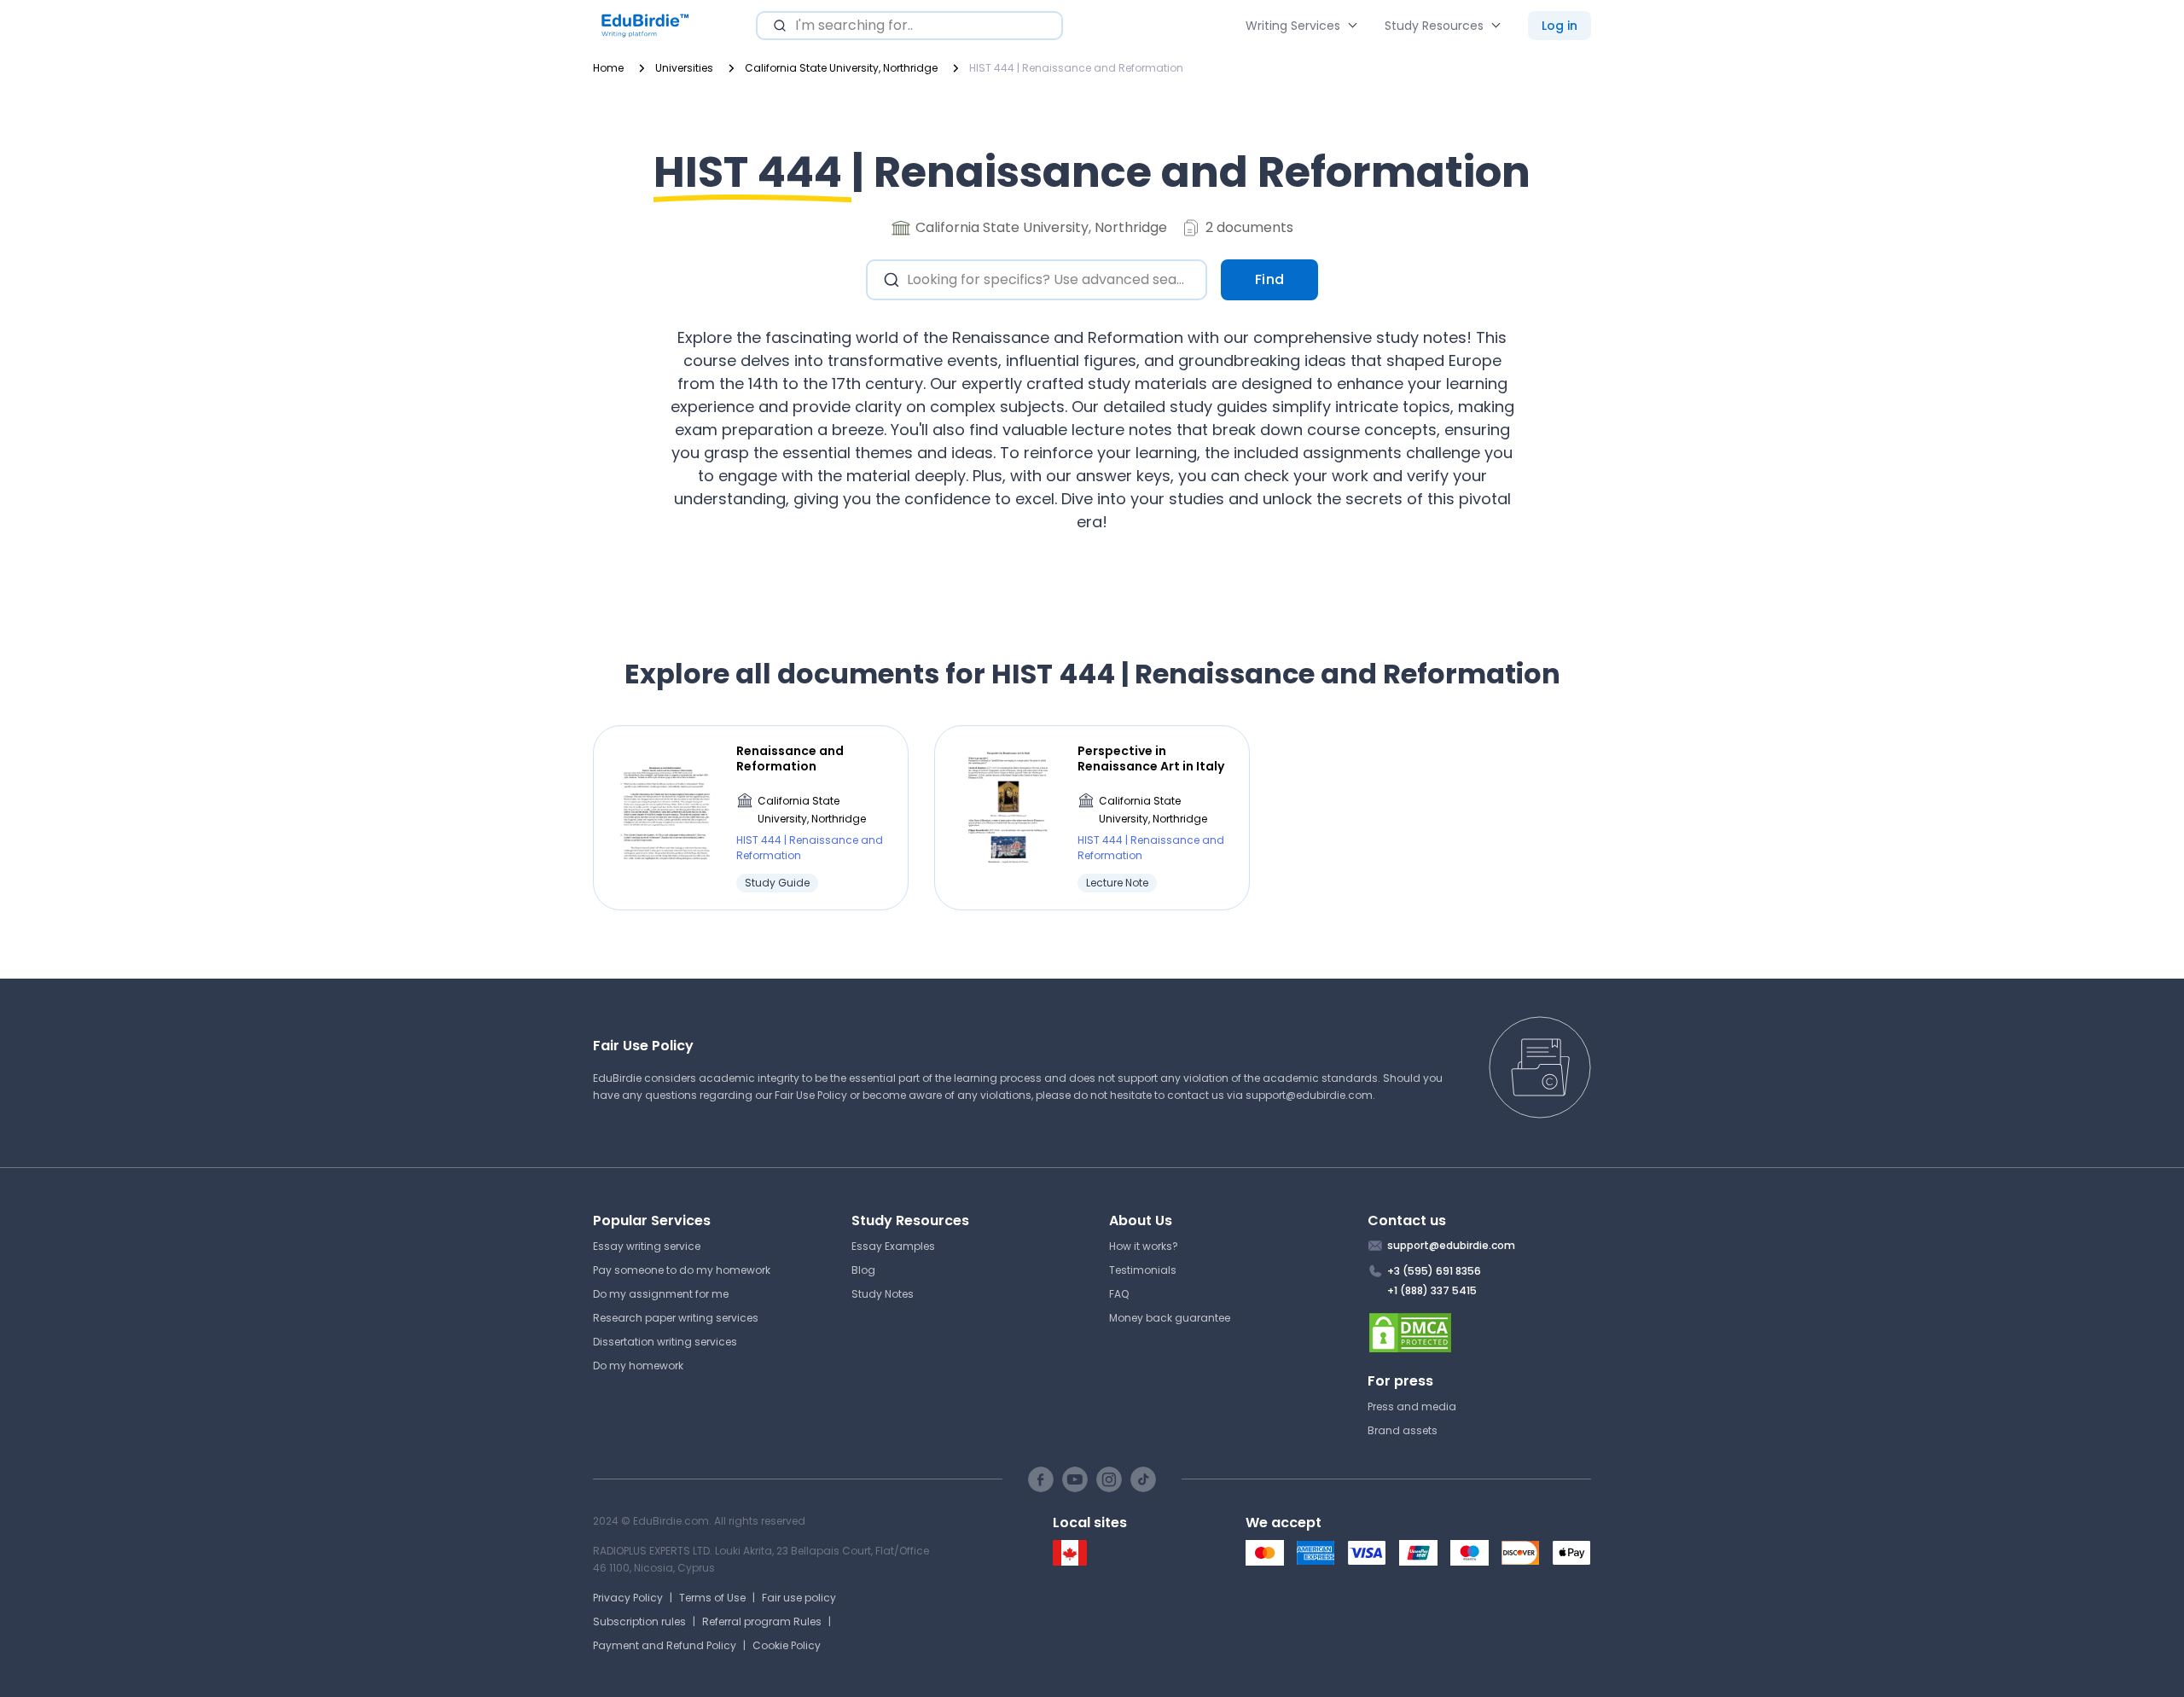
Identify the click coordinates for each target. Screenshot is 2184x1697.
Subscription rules (639, 1621)
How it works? (1144, 1246)
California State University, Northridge (812, 810)
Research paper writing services (676, 1318)
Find (1270, 279)
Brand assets (1403, 1430)
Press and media (1412, 1406)
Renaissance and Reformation (790, 758)
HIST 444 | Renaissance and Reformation (810, 848)
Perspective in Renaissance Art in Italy (1151, 758)
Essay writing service (647, 1246)
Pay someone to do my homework (682, 1270)
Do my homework (638, 1366)
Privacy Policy (628, 1598)
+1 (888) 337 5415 (1432, 1290)
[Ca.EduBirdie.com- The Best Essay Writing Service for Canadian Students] (1070, 1562)
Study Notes (883, 1294)
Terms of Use (712, 1598)
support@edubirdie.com (1309, 1095)
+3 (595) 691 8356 (1434, 1271)
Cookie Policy (787, 1645)
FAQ (1119, 1294)
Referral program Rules (762, 1621)
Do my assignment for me (661, 1294)
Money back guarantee (1170, 1318)
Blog (863, 1270)
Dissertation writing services (665, 1342)
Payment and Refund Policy (665, 1645)
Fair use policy (799, 1598)
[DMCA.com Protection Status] (1480, 1333)
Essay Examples (893, 1246)
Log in (1560, 26)
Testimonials (1143, 1270)
